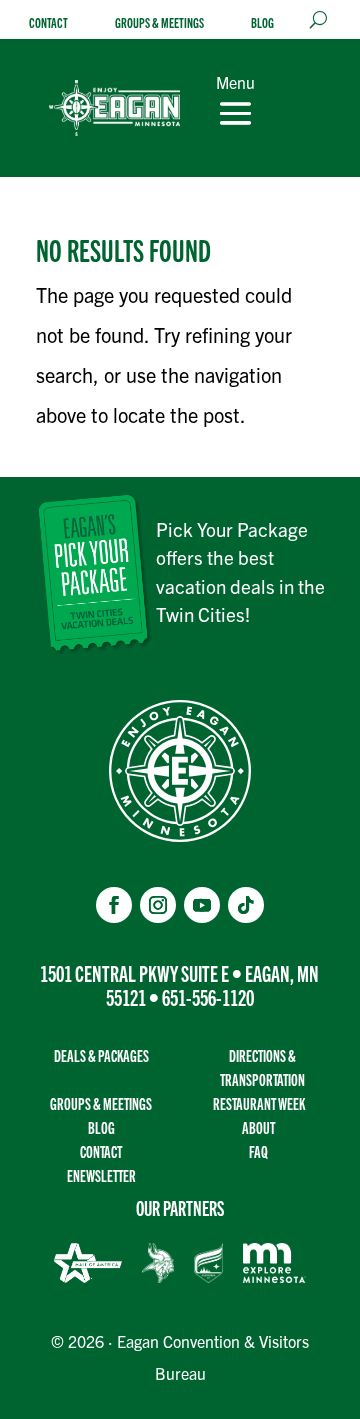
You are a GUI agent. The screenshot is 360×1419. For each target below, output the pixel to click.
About (258, 1127)
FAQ (258, 1151)
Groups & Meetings (159, 22)
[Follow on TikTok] (246, 905)
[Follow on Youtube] (202, 905)
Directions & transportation (262, 1067)
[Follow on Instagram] (158, 905)
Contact (48, 22)
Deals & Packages (101, 1055)
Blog (262, 22)
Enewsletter (101, 1175)
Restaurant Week (259, 1103)
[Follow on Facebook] (114, 905)
